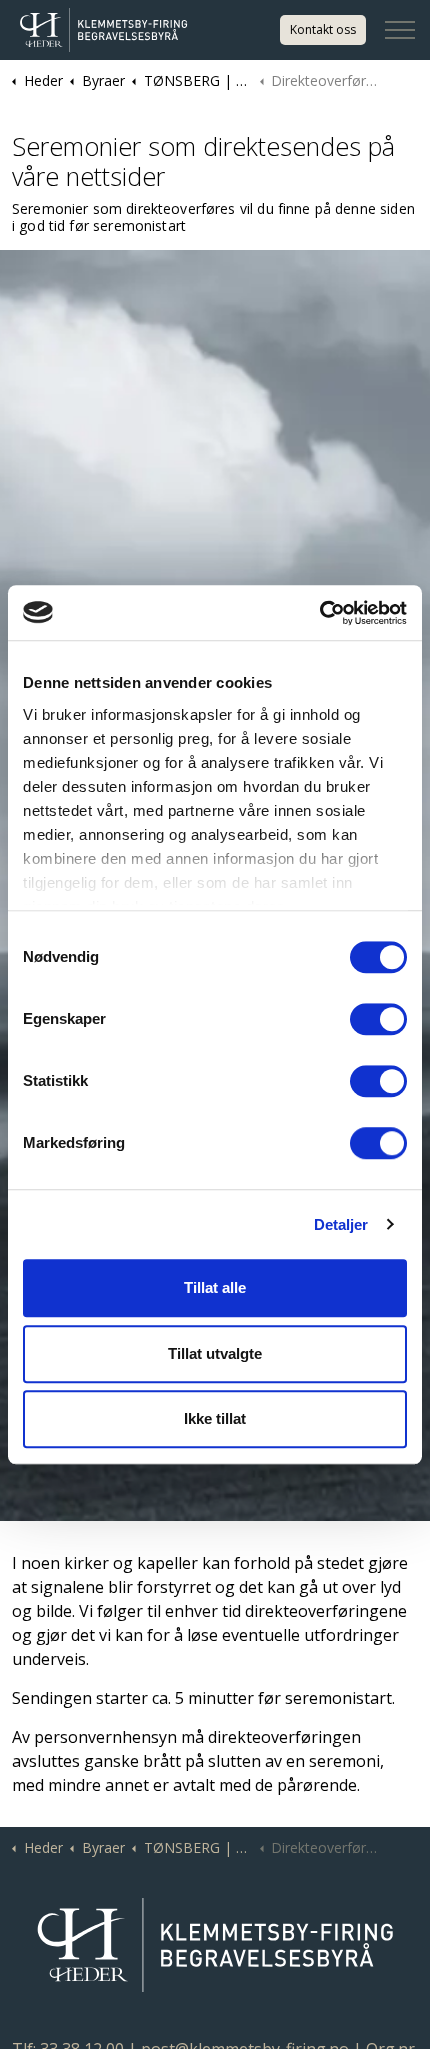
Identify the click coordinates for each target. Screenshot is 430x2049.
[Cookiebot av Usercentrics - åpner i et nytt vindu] (319, 613)
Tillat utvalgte (215, 1353)
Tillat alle (215, 1287)
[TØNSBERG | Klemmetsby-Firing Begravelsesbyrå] (103, 30)
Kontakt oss (323, 29)
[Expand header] (400, 30)
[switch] (378, 1019)
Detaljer (341, 1224)
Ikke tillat (215, 1418)
